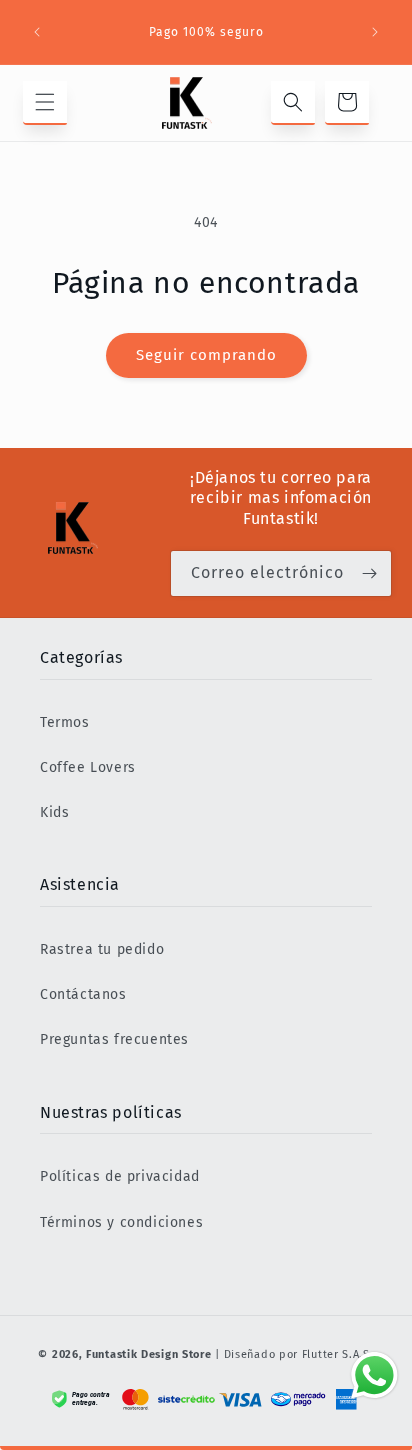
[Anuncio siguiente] (375, 32)
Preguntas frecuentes (114, 1039)
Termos (65, 722)
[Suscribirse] (369, 573)
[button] (45, 103)
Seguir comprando (206, 355)
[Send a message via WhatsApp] (374, 1375)
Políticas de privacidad (120, 1176)
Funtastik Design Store (148, 1354)
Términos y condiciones (121, 1222)
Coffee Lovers (88, 767)
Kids (54, 812)
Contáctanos (83, 994)
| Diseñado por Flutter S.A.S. (294, 1354)
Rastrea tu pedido (102, 949)
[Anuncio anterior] (37, 32)
